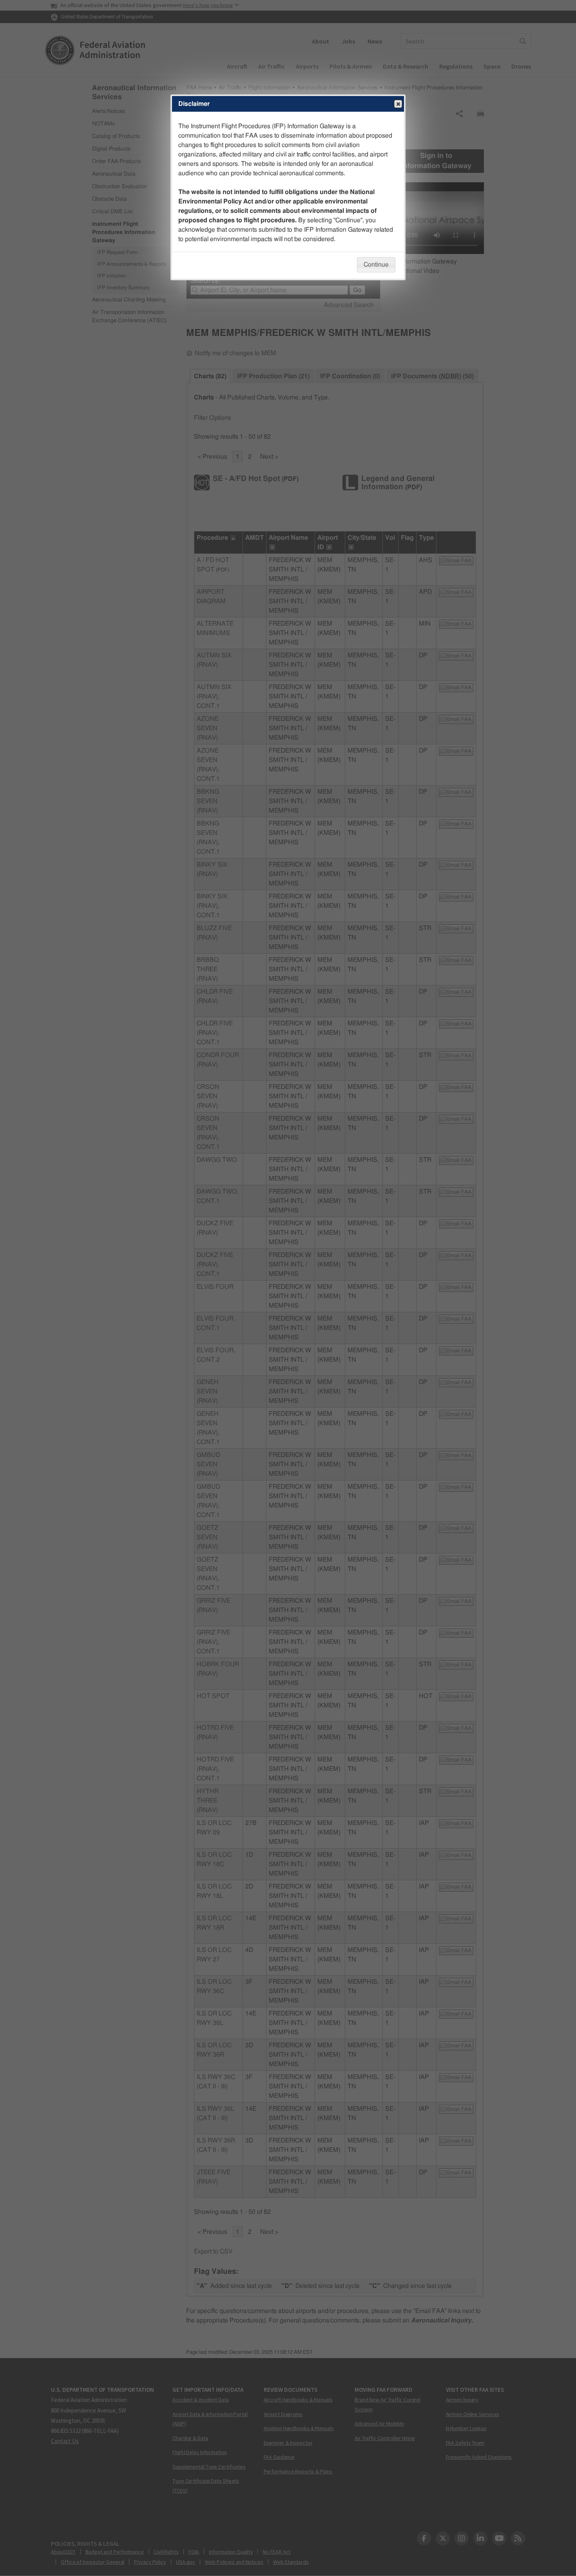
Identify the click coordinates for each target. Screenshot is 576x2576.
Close (398, 104)
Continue (376, 265)
